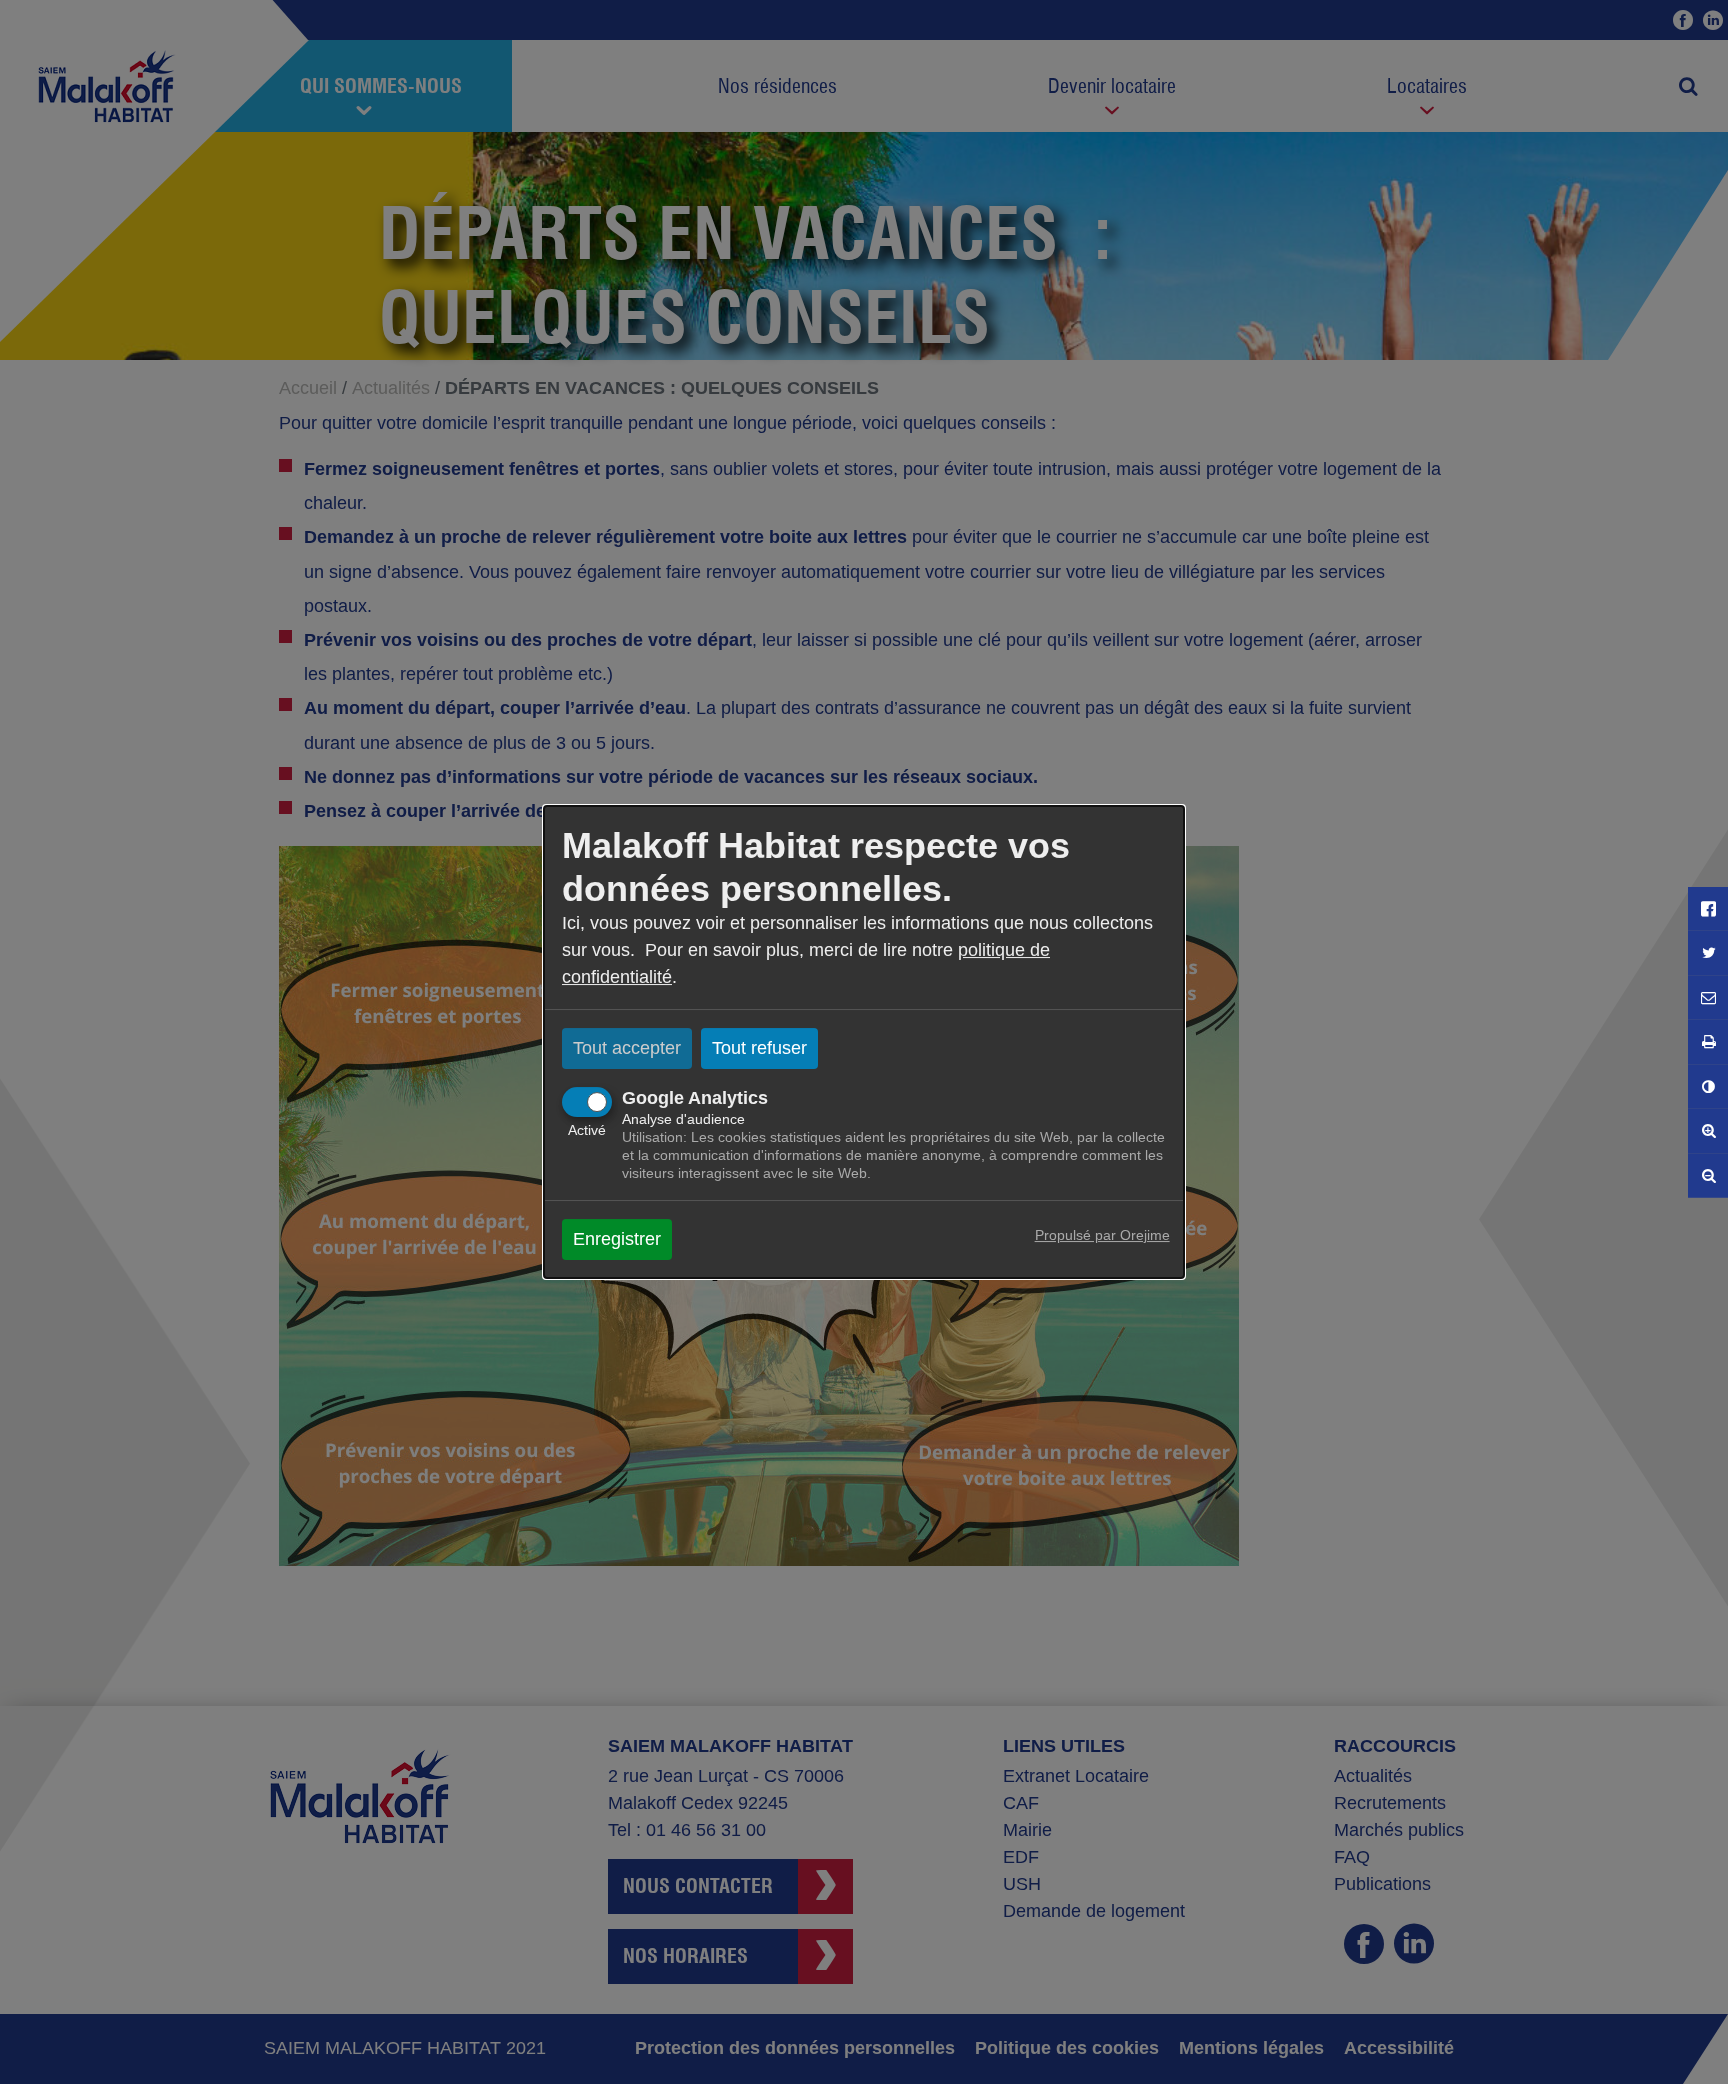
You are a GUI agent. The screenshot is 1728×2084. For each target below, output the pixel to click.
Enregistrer (617, 1239)
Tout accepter (627, 1048)
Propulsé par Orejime (1102, 1235)
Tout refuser (759, 1048)
